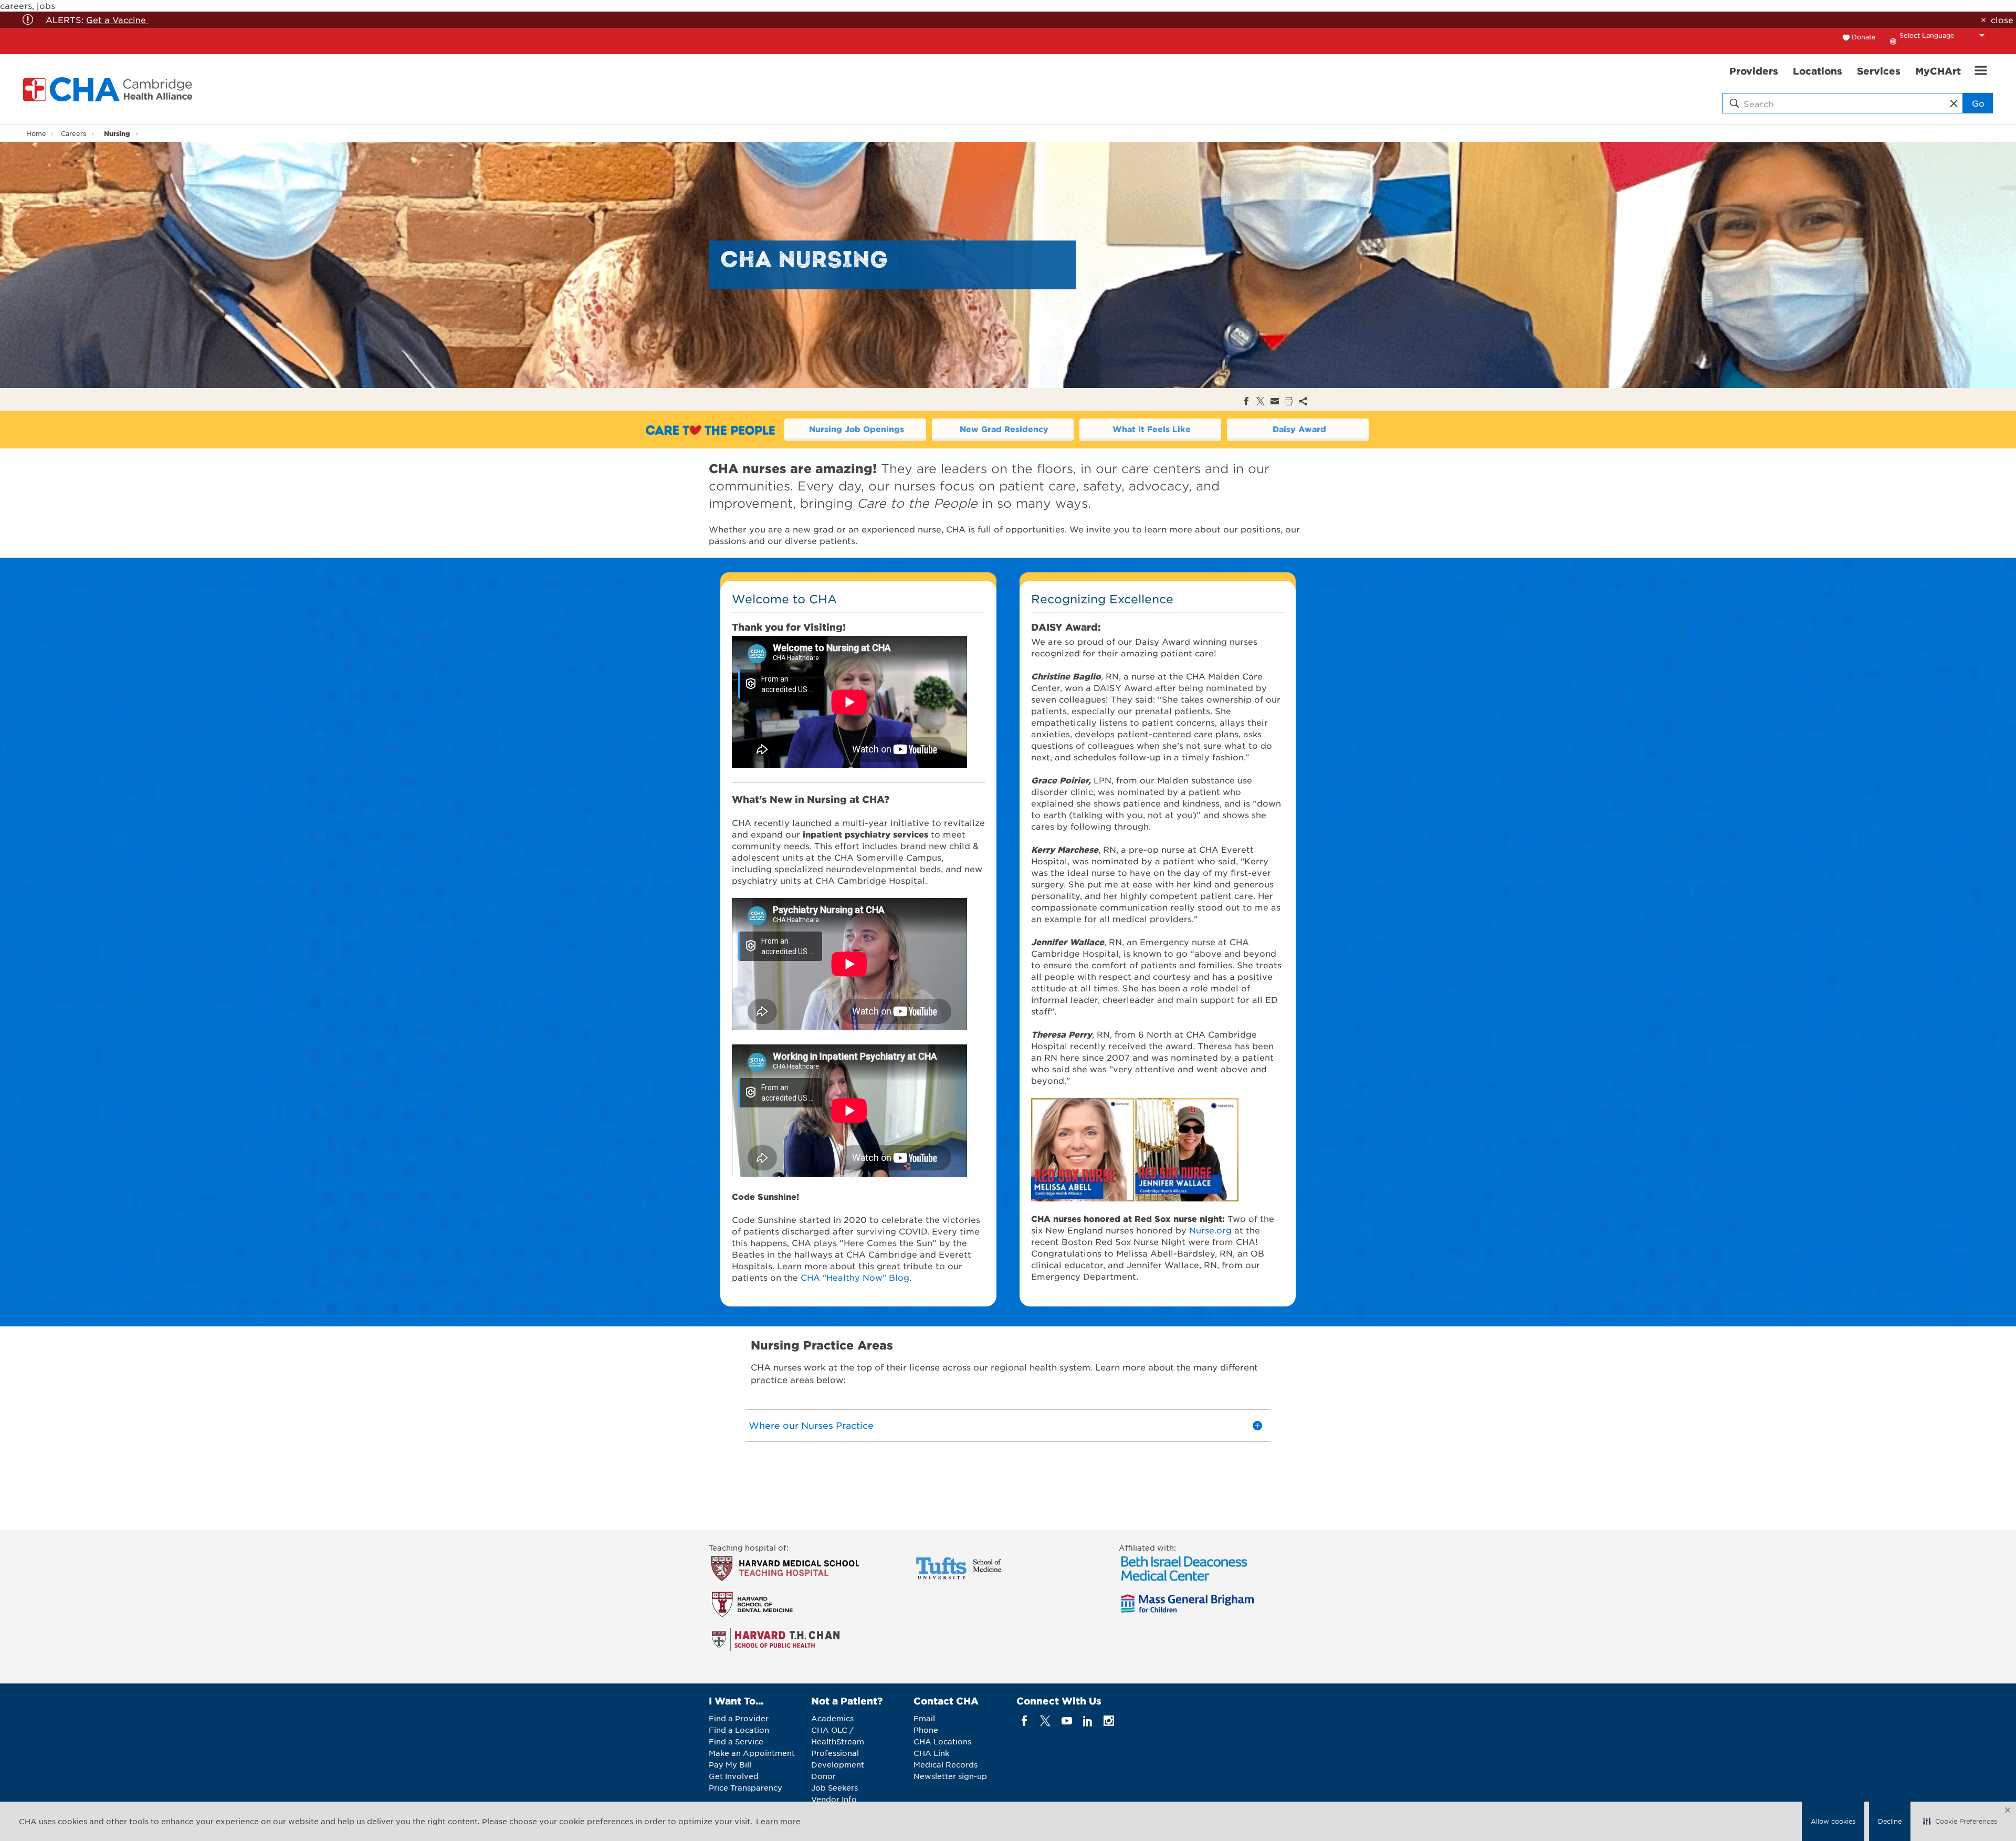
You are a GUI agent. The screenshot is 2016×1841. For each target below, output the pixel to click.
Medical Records (946, 1764)
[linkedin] (1088, 1721)
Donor (823, 1776)
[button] (1960, 1822)
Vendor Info (834, 1799)
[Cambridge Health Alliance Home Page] (110, 89)
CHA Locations (942, 1741)
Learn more (778, 1821)
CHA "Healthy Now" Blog (855, 1277)
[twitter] (1046, 1721)
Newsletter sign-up (950, 1776)
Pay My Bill (730, 1764)
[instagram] (1109, 1721)
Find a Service (736, 1741)
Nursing (117, 133)
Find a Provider (739, 1718)
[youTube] (1067, 1721)
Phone (926, 1730)
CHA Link (931, 1753)
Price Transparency (745, 1787)
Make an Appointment (752, 1753)
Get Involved (734, 1776)
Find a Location (739, 1730)
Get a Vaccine (117, 19)
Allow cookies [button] (1833, 1821)
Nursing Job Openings (857, 429)
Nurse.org (1210, 1230)
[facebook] (1025, 1721)
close (2002, 19)
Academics (832, 1718)
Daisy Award (1299, 429)
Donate (1864, 37)
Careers (73, 133)
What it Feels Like (1152, 429)
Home (36, 133)
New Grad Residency (1004, 429)
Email (924, 1718)
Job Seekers (834, 1787)
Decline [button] (1890, 1821)
